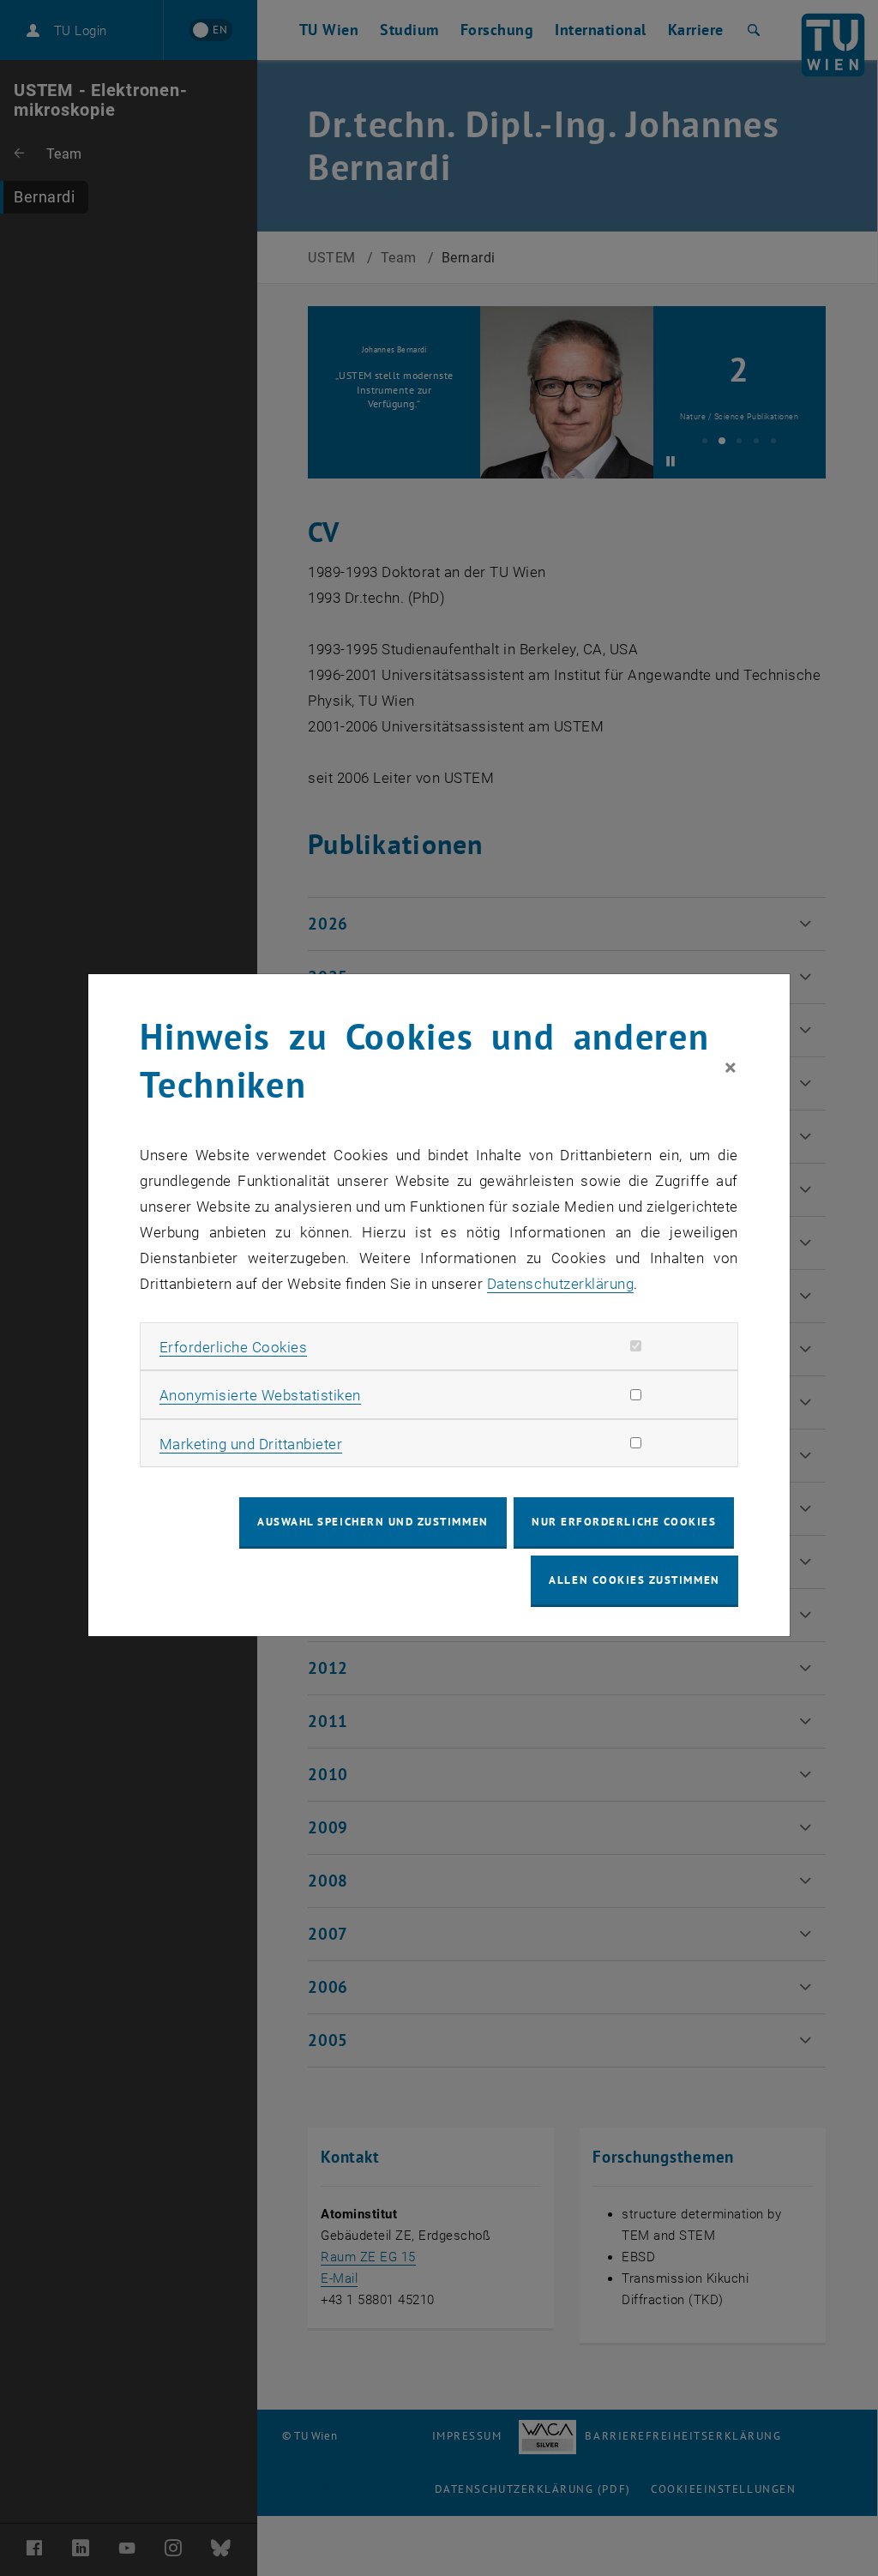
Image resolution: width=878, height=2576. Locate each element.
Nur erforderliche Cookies (624, 1522)
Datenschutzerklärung (560, 1284)
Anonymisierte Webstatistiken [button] (260, 1395)
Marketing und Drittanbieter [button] (251, 1444)
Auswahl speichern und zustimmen (373, 1522)
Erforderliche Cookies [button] (234, 1347)
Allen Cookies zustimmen (634, 1580)
